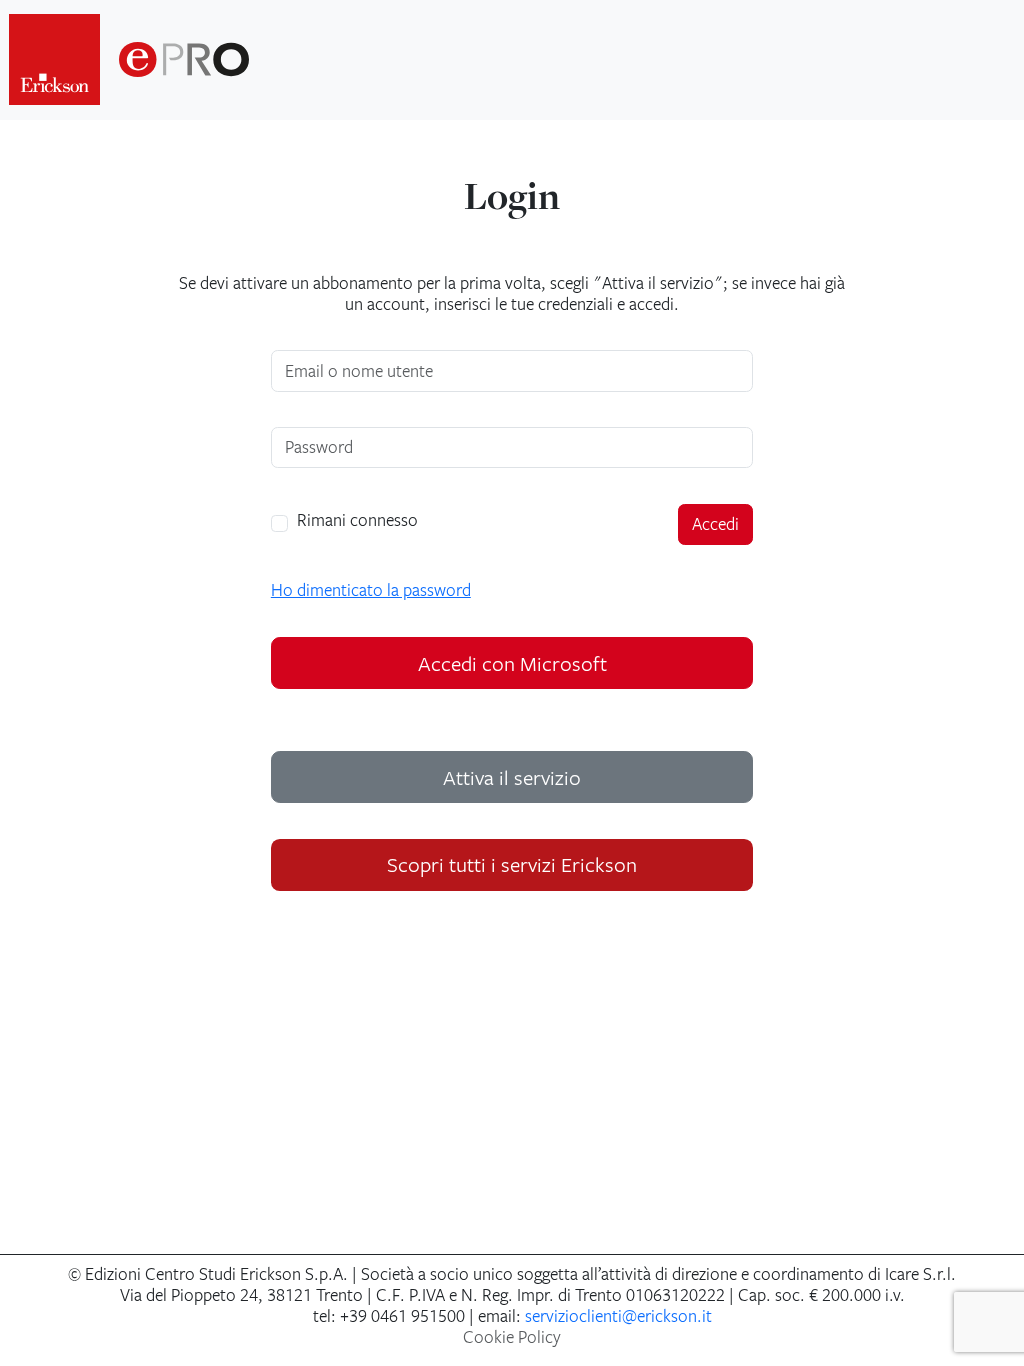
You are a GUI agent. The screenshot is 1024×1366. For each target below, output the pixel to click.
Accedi (715, 524)
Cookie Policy (512, 1337)
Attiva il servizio (512, 777)
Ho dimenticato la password (371, 590)
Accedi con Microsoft (512, 663)
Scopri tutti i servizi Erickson (512, 864)
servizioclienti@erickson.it (618, 1316)
